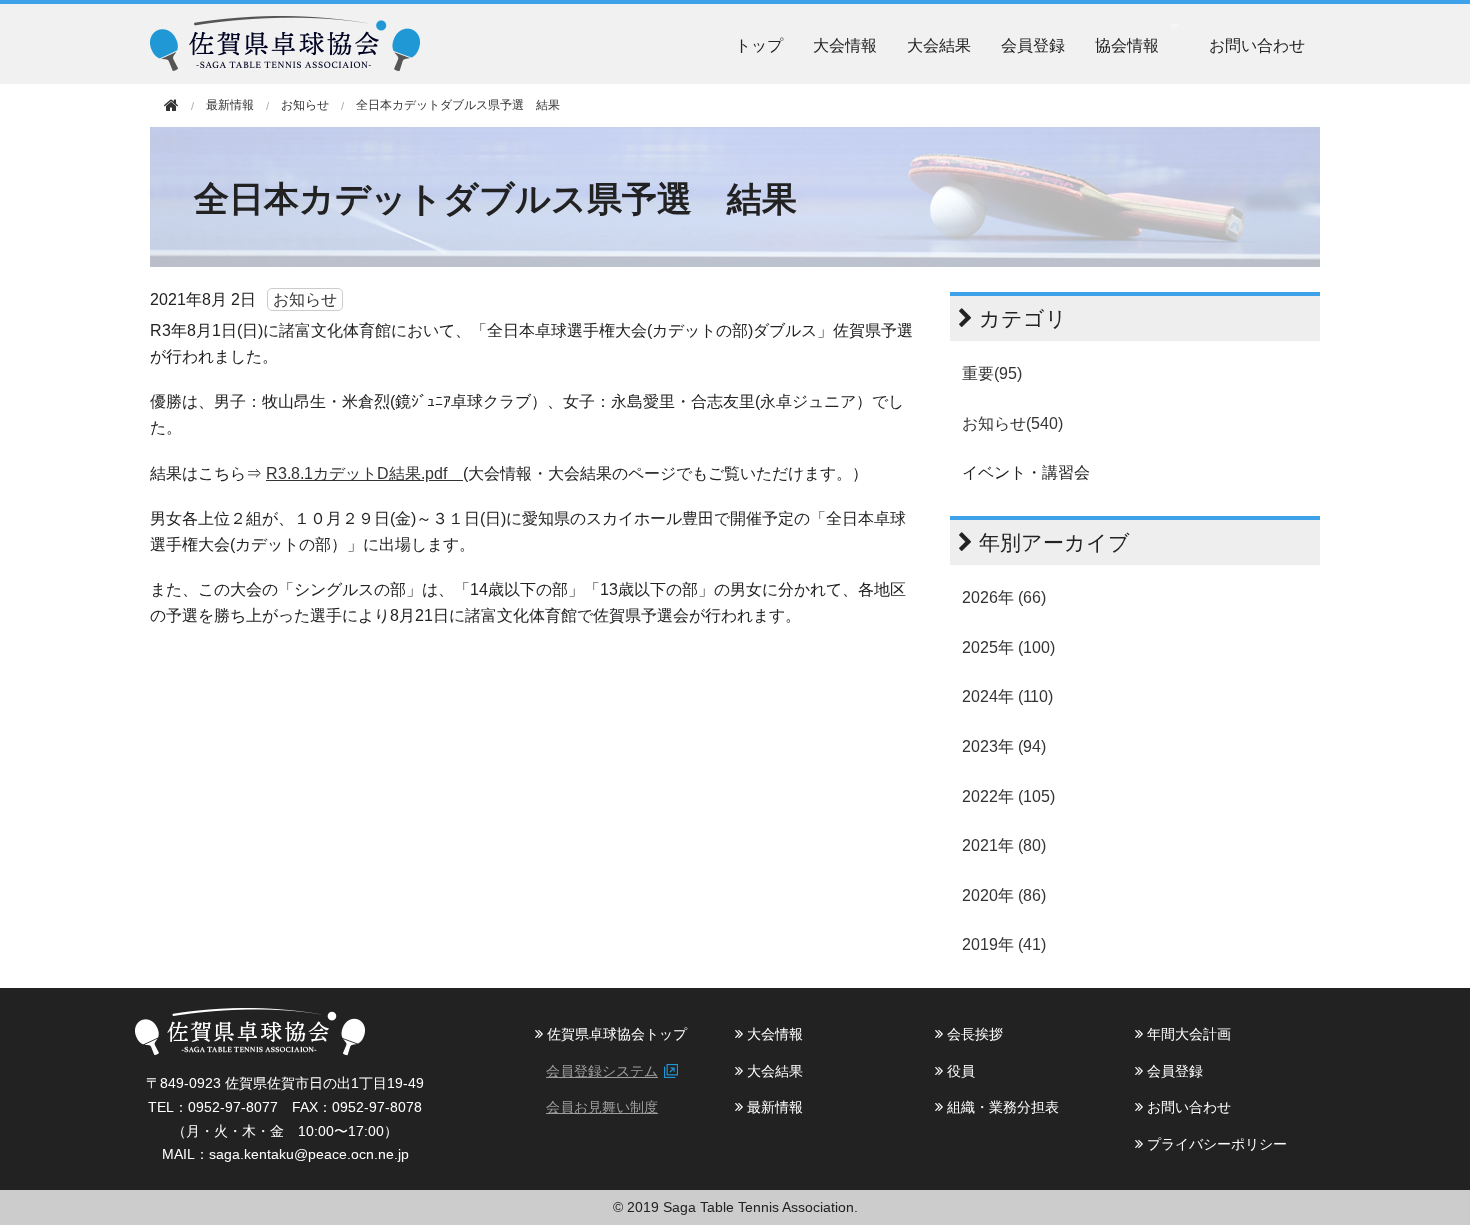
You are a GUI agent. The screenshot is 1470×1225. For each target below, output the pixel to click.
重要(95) (992, 373)
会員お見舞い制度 (602, 1107)
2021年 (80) (1004, 845)
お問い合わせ (1257, 44)
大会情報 (845, 44)
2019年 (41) (1004, 944)
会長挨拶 (973, 1034)
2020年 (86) (1004, 895)
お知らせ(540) (1012, 423)
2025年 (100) (1008, 647)
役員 (959, 1071)
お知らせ (305, 105)
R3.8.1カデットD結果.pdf (364, 473)
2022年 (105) (1008, 796)
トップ (759, 44)
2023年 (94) (1004, 746)
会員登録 (1033, 44)
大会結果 (939, 44)
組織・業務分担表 (1001, 1107)
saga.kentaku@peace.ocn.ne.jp (309, 1154)
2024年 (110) (1007, 696)
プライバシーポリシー (1215, 1144)
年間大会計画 (1187, 1034)
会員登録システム (602, 1071)
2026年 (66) (1004, 597)
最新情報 (773, 1107)
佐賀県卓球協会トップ (615, 1034)
